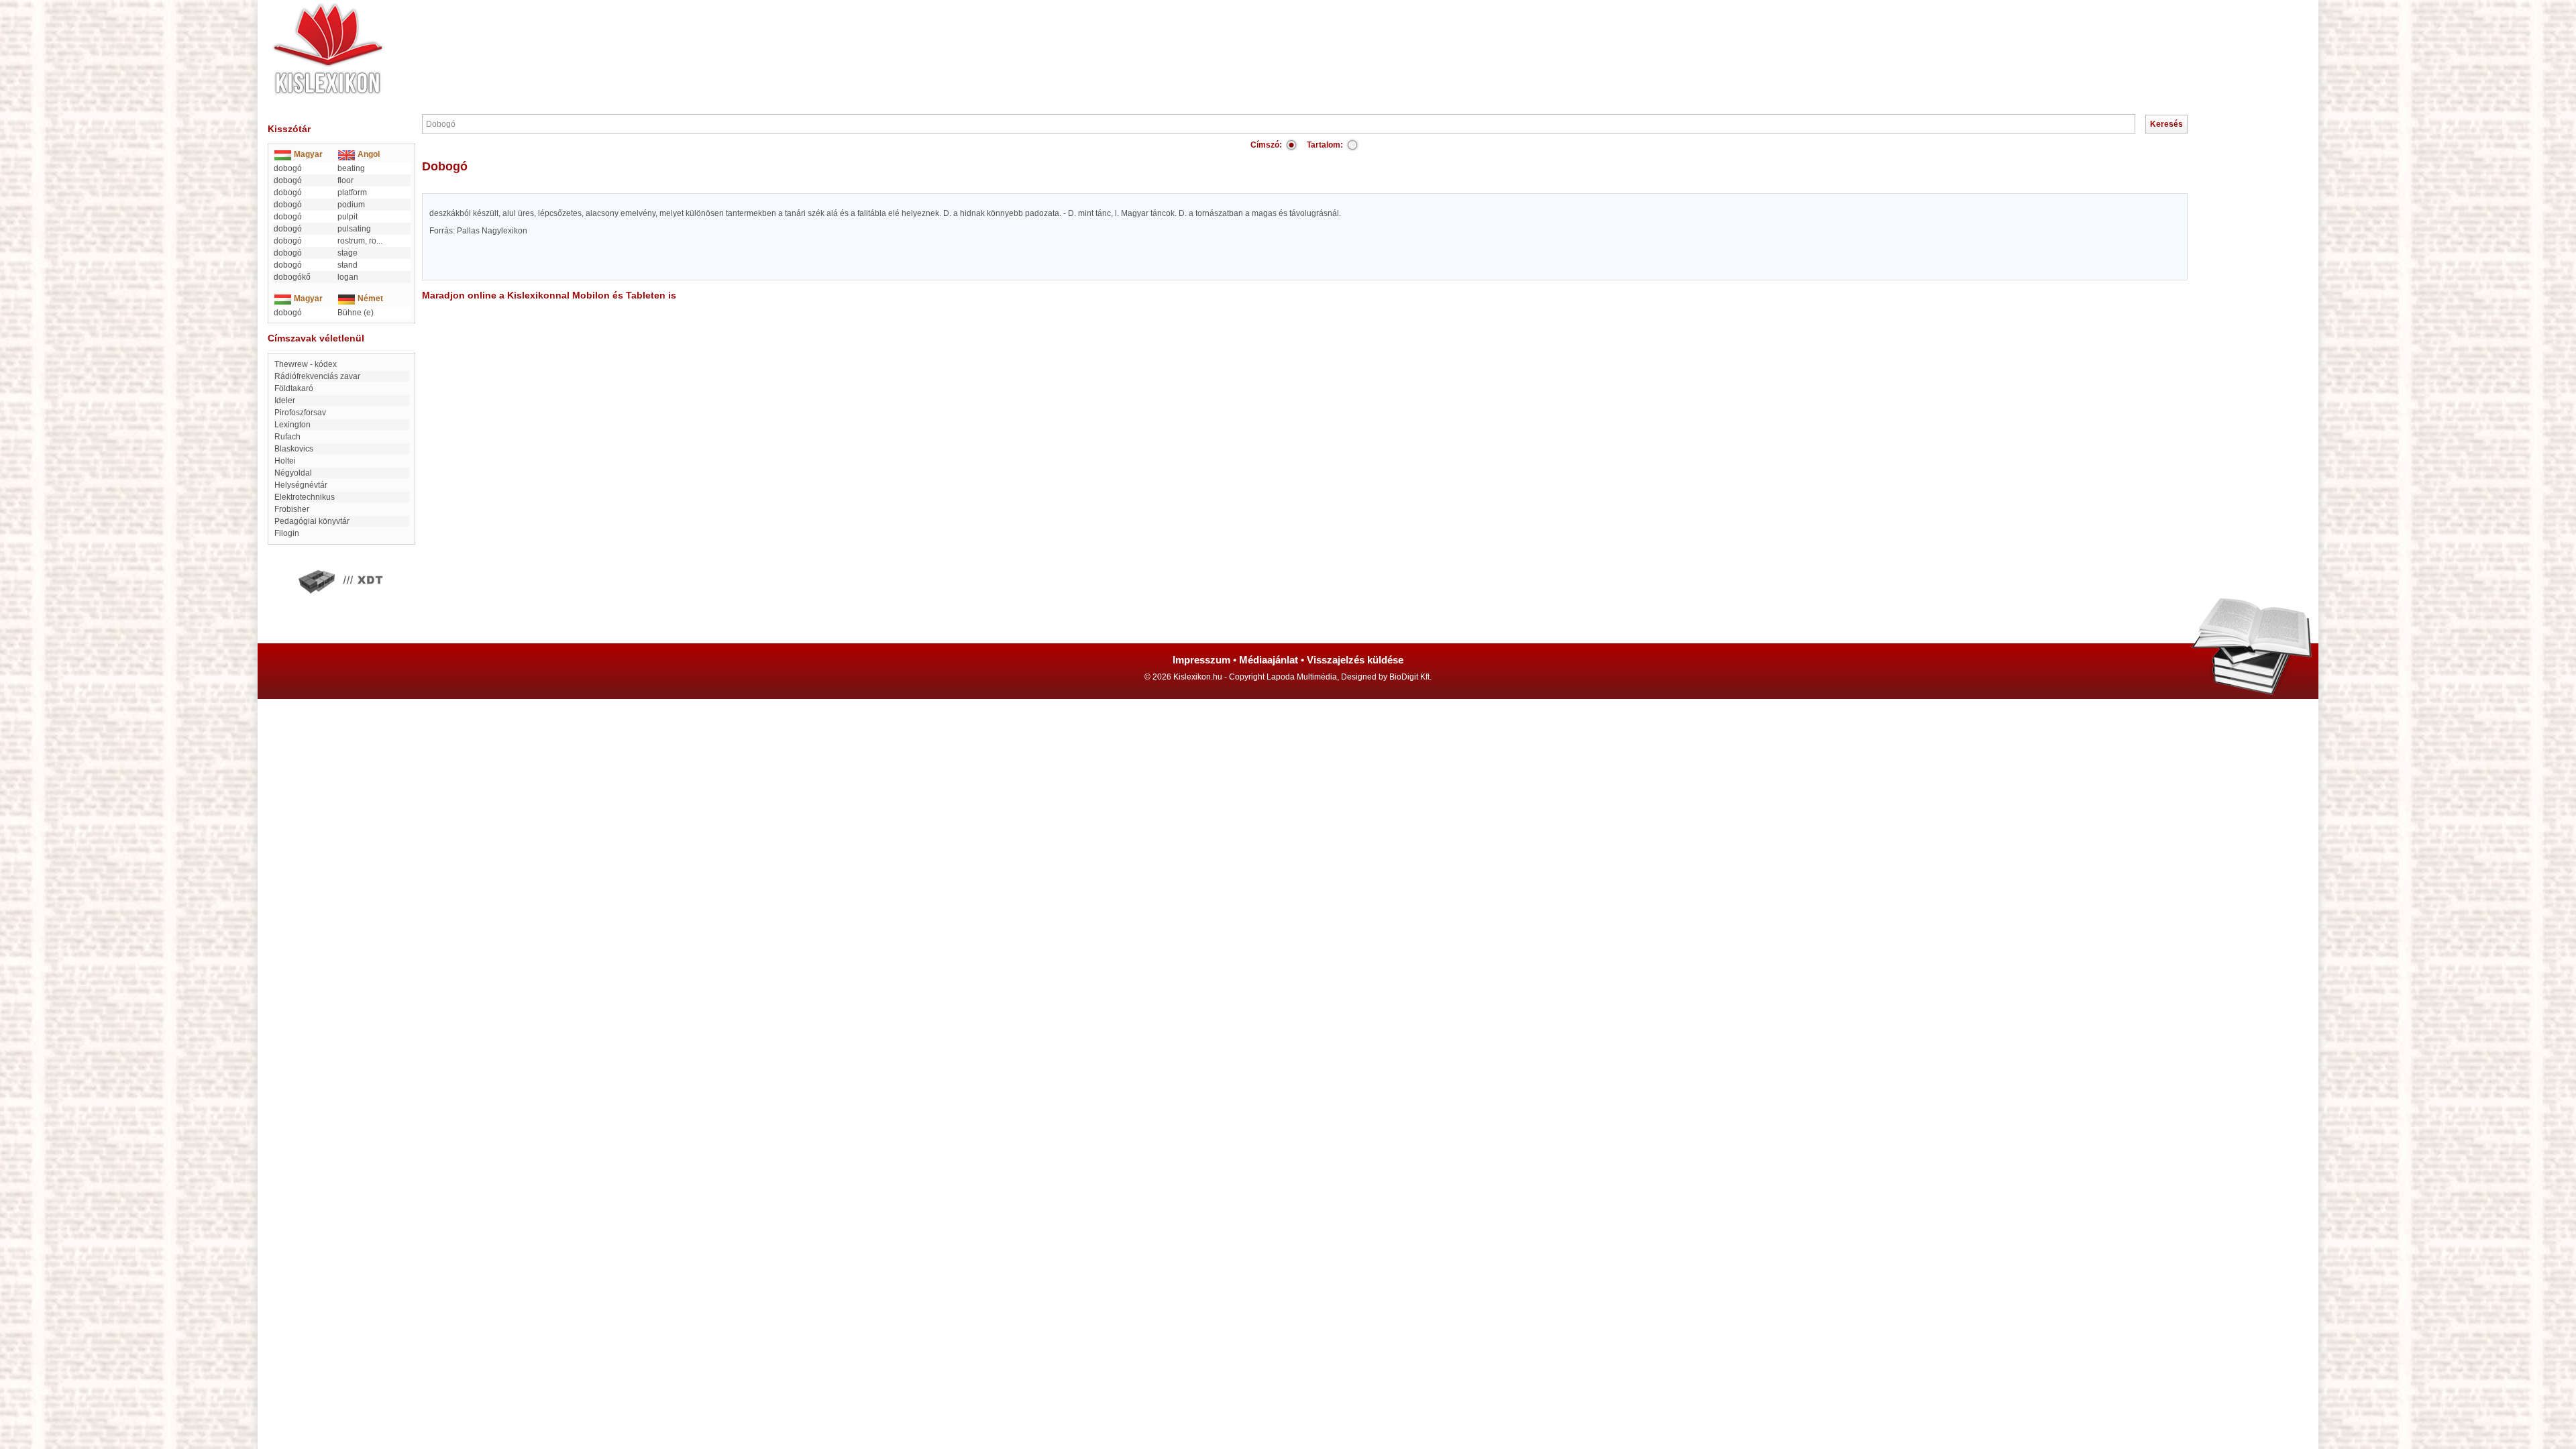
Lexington (292, 425)
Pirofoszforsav (300, 413)
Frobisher (292, 509)
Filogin (287, 533)
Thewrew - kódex (306, 364)
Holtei (285, 461)
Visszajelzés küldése (1355, 660)
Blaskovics (294, 449)
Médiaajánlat (1269, 660)
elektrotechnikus (305, 497)
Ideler (285, 400)
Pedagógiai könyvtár (312, 521)
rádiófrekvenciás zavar (317, 376)
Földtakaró (294, 388)
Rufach (287, 437)
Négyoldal (293, 473)
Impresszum (1201, 660)
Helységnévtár (301, 485)
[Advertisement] (1328, 40)
